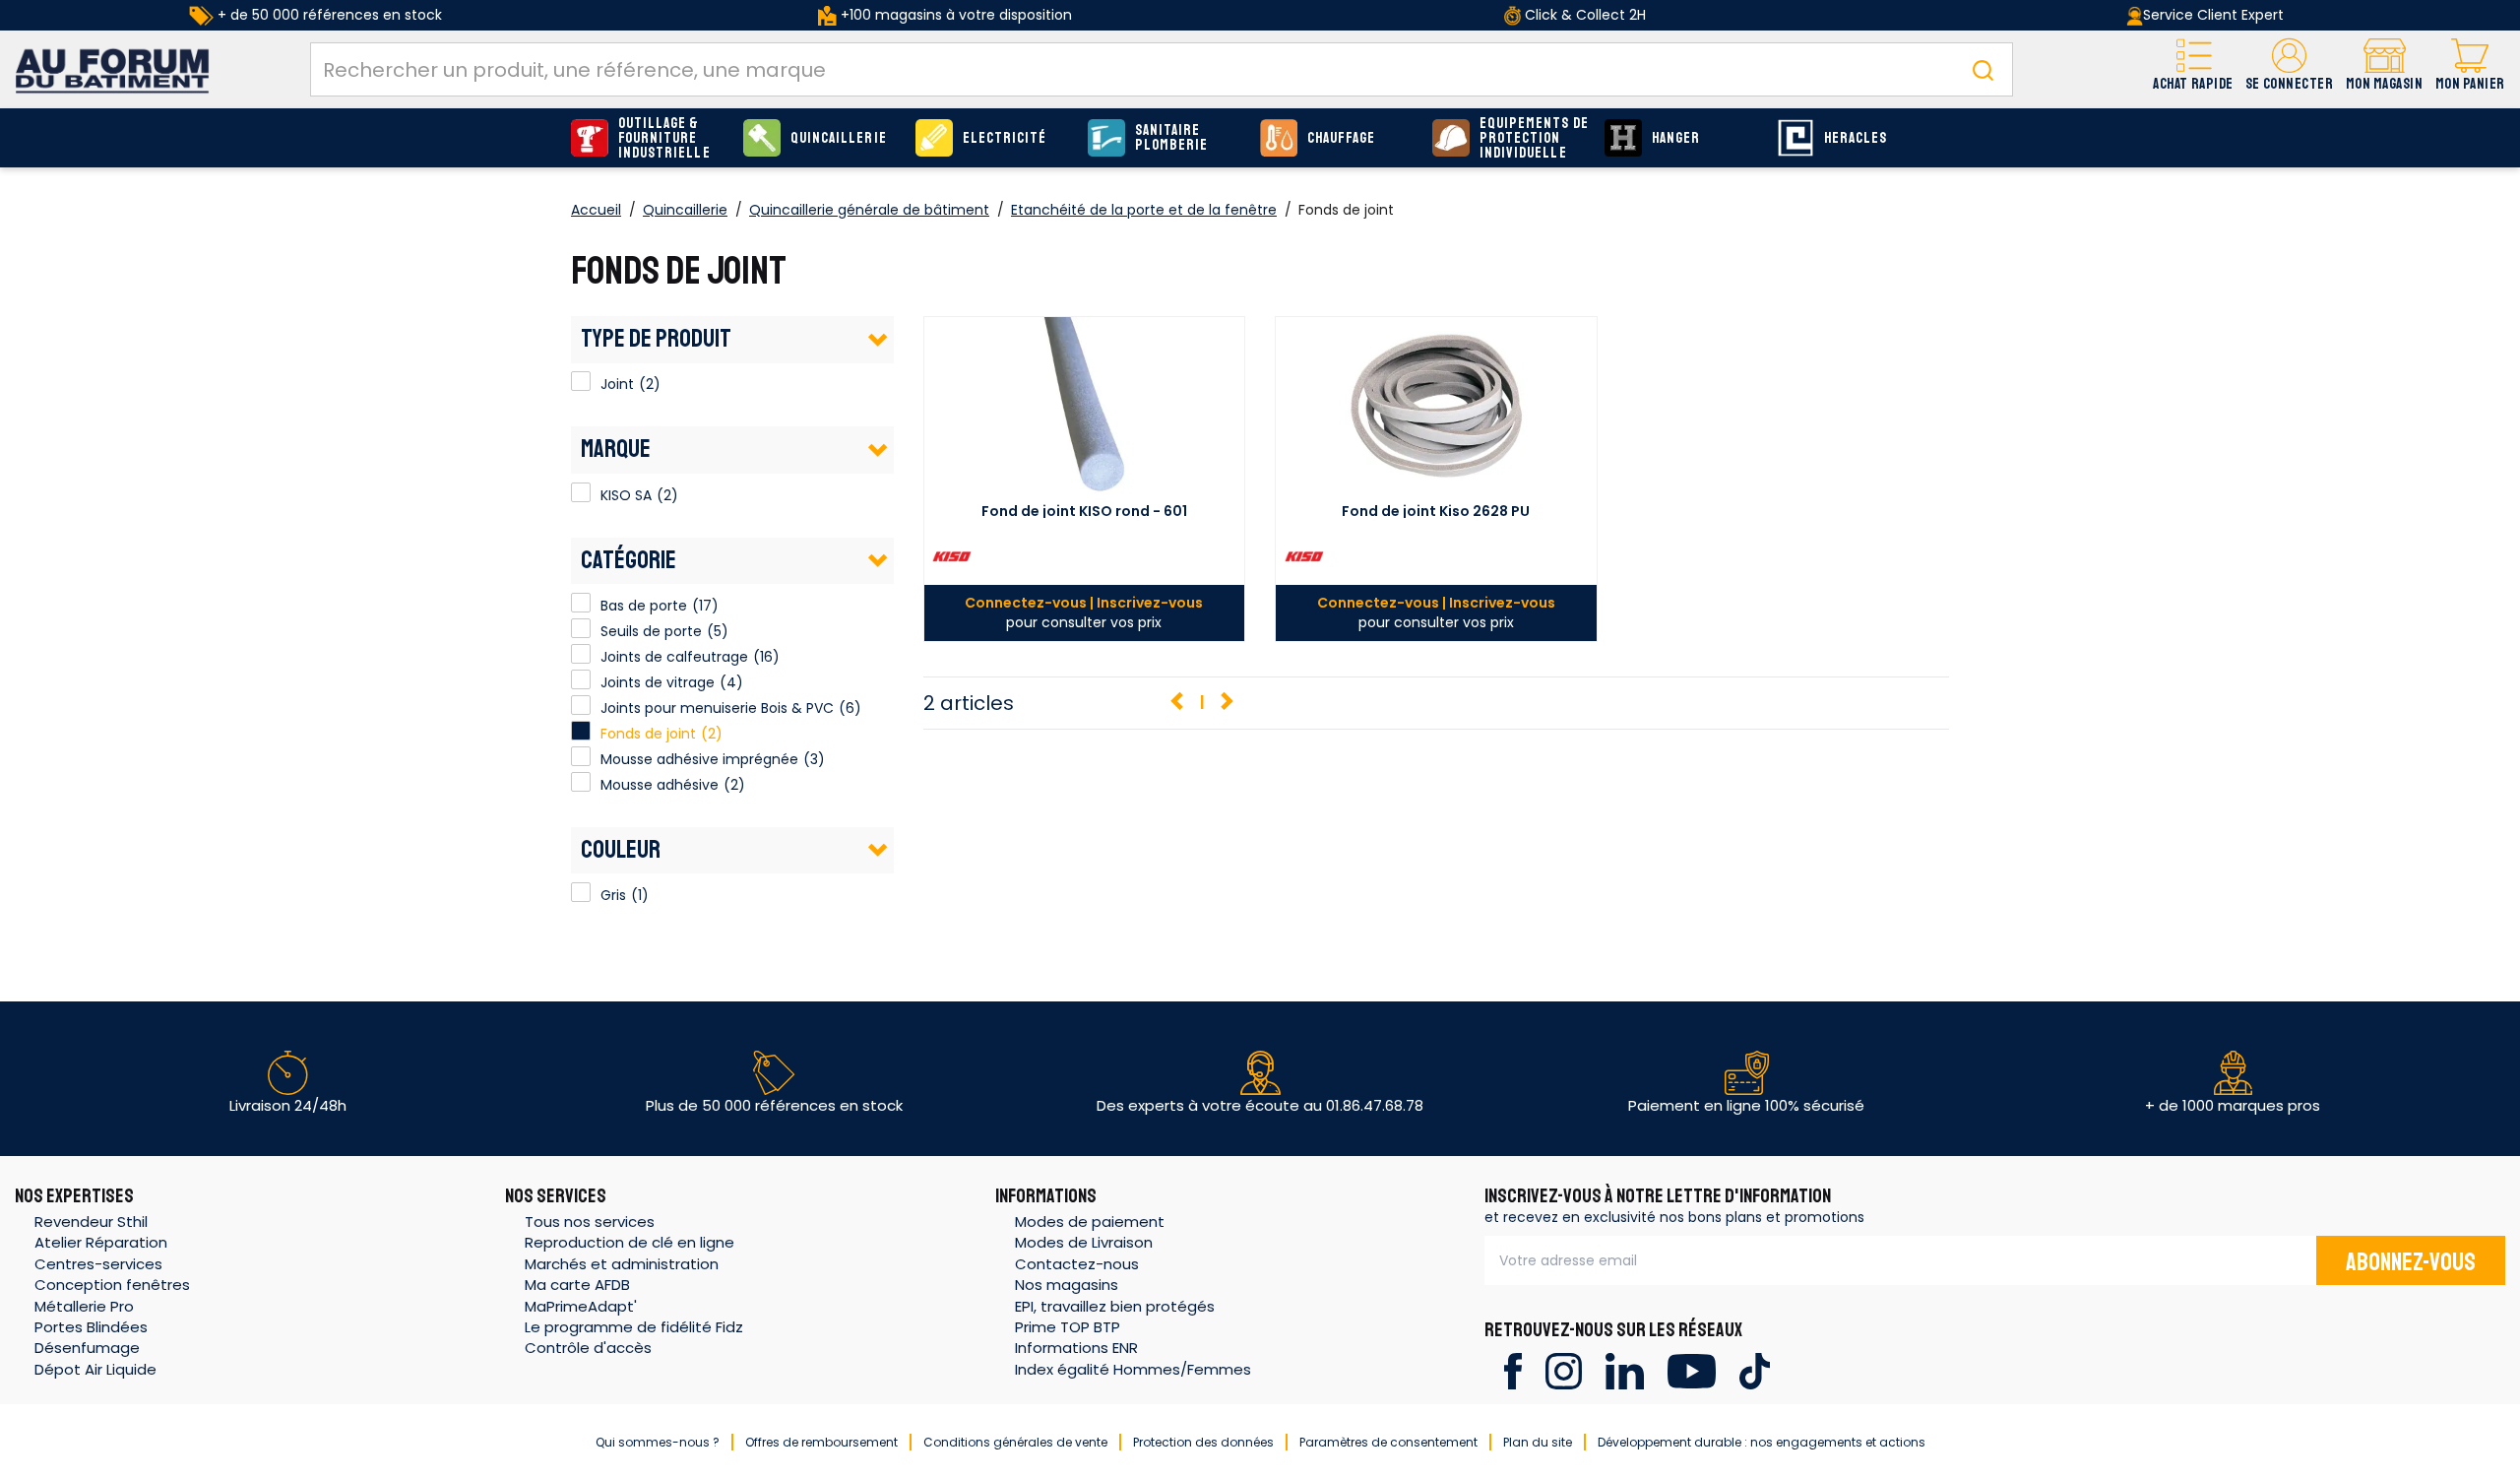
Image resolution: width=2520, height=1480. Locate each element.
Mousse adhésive (660, 785)
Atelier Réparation (101, 1242)
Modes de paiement (1090, 1222)
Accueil (596, 210)
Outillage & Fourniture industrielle (664, 138)
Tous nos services (590, 1222)
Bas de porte (644, 606)
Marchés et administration (622, 1264)
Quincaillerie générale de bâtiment (869, 210)
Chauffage (1341, 138)
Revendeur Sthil (91, 1222)
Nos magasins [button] (1067, 1285)
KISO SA (581, 492)
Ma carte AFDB (577, 1285)
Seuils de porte (651, 631)
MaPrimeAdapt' (581, 1306)
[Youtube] (1692, 1370)
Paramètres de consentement (1388, 1442)
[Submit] (1983, 69)
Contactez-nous (1077, 1264)
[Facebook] (1512, 1370)
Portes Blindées (91, 1327)
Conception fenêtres (112, 1285)
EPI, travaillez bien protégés (1115, 1306)
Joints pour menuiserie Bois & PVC (717, 708)
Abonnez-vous (2411, 1262)
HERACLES (1856, 138)
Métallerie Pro (84, 1306)
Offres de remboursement (821, 1442)
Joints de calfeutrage (674, 657)
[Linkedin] (1625, 1370)
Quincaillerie (839, 138)
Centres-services (98, 1264)
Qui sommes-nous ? (658, 1442)
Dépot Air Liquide (95, 1369)
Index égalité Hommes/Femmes (1133, 1369)
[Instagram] (1564, 1370)
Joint (581, 381)
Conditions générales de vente (1015, 1442)
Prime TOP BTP (1068, 1327)
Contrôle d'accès (588, 1348)
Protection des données (1203, 1442)
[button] (2289, 69)
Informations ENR (1076, 1348)
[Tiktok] (1755, 1370)
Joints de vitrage (658, 682)
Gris (581, 892)
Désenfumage (87, 1348)
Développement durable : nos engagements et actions (1762, 1442)
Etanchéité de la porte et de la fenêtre (1144, 210)
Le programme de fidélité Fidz (634, 1327)
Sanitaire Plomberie (1171, 138)
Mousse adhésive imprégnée (699, 759)
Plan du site (1538, 1442)
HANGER (1676, 138)
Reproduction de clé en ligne (630, 1242)
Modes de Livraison (1084, 1242)
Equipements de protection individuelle (1534, 138)
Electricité (1005, 138)
